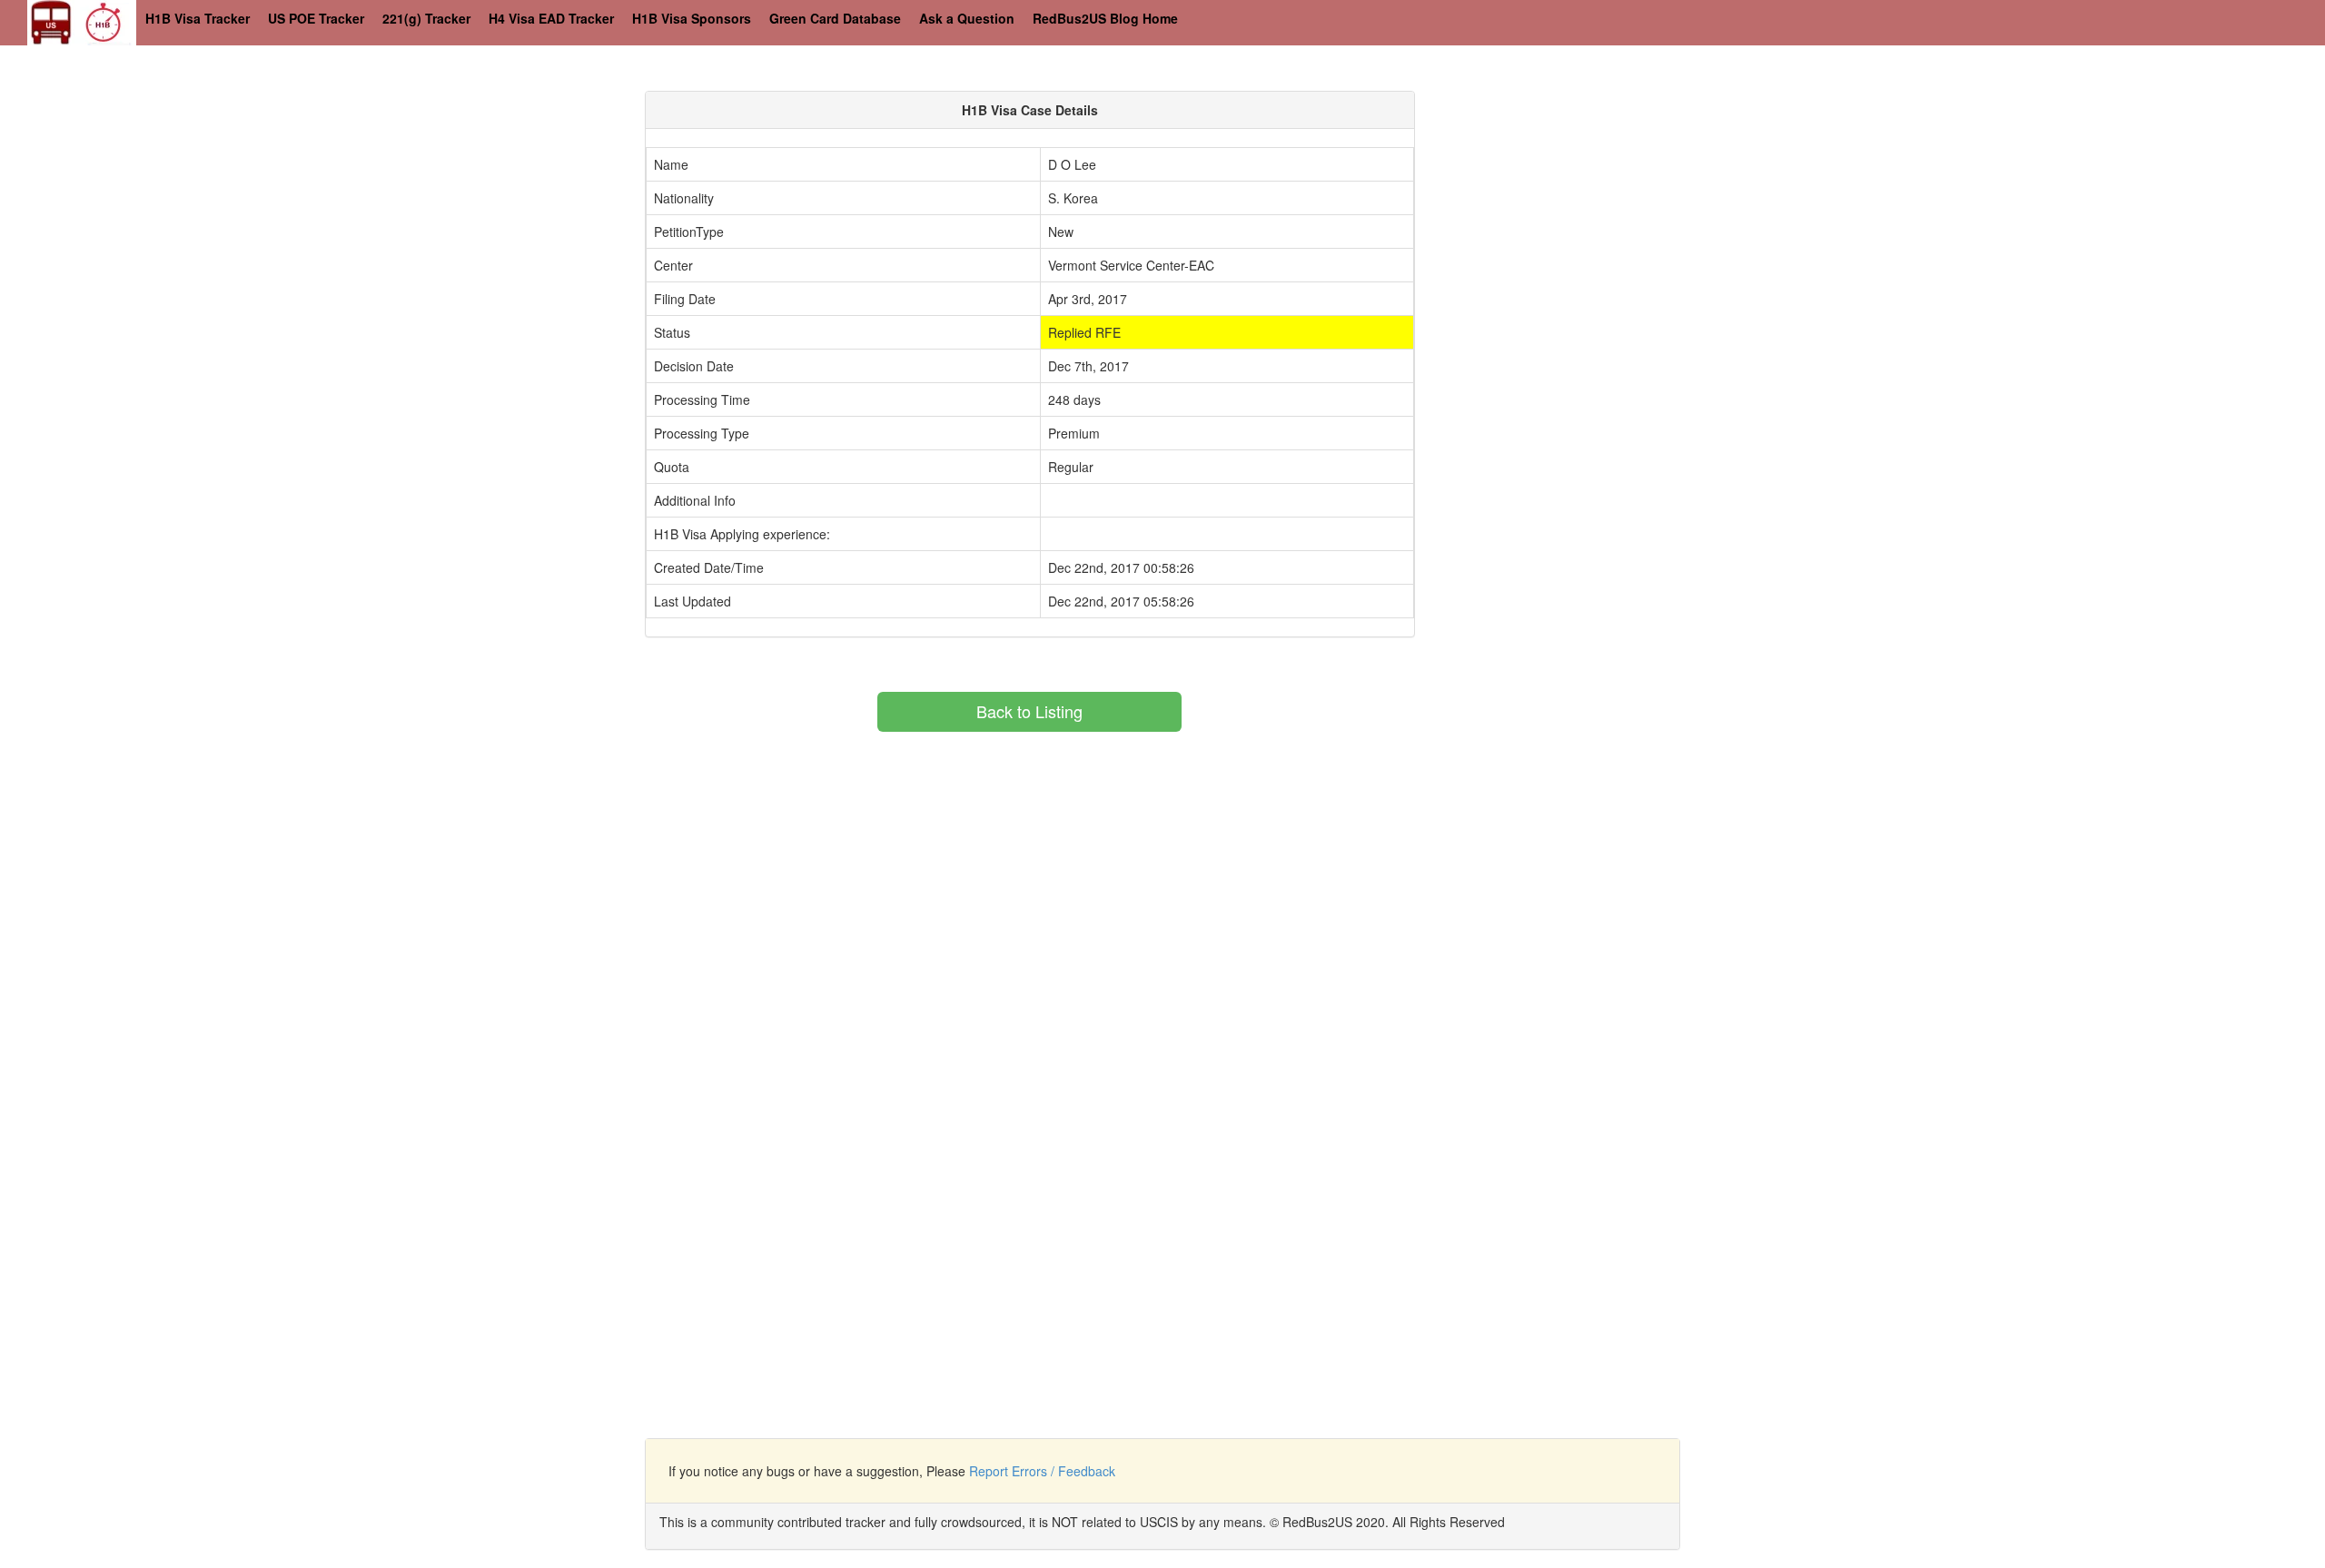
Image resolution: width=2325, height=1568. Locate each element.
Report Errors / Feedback (1042, 1471)
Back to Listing (1029, 711)
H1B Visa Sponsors (692, 18)
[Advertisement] (1595, 218)
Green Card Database (835, 18)
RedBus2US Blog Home (1105, 18)
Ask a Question (967, 18)
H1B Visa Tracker (198, 18)
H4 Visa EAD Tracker (551, 18)
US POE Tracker (316, 18)
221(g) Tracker (426, 18)
